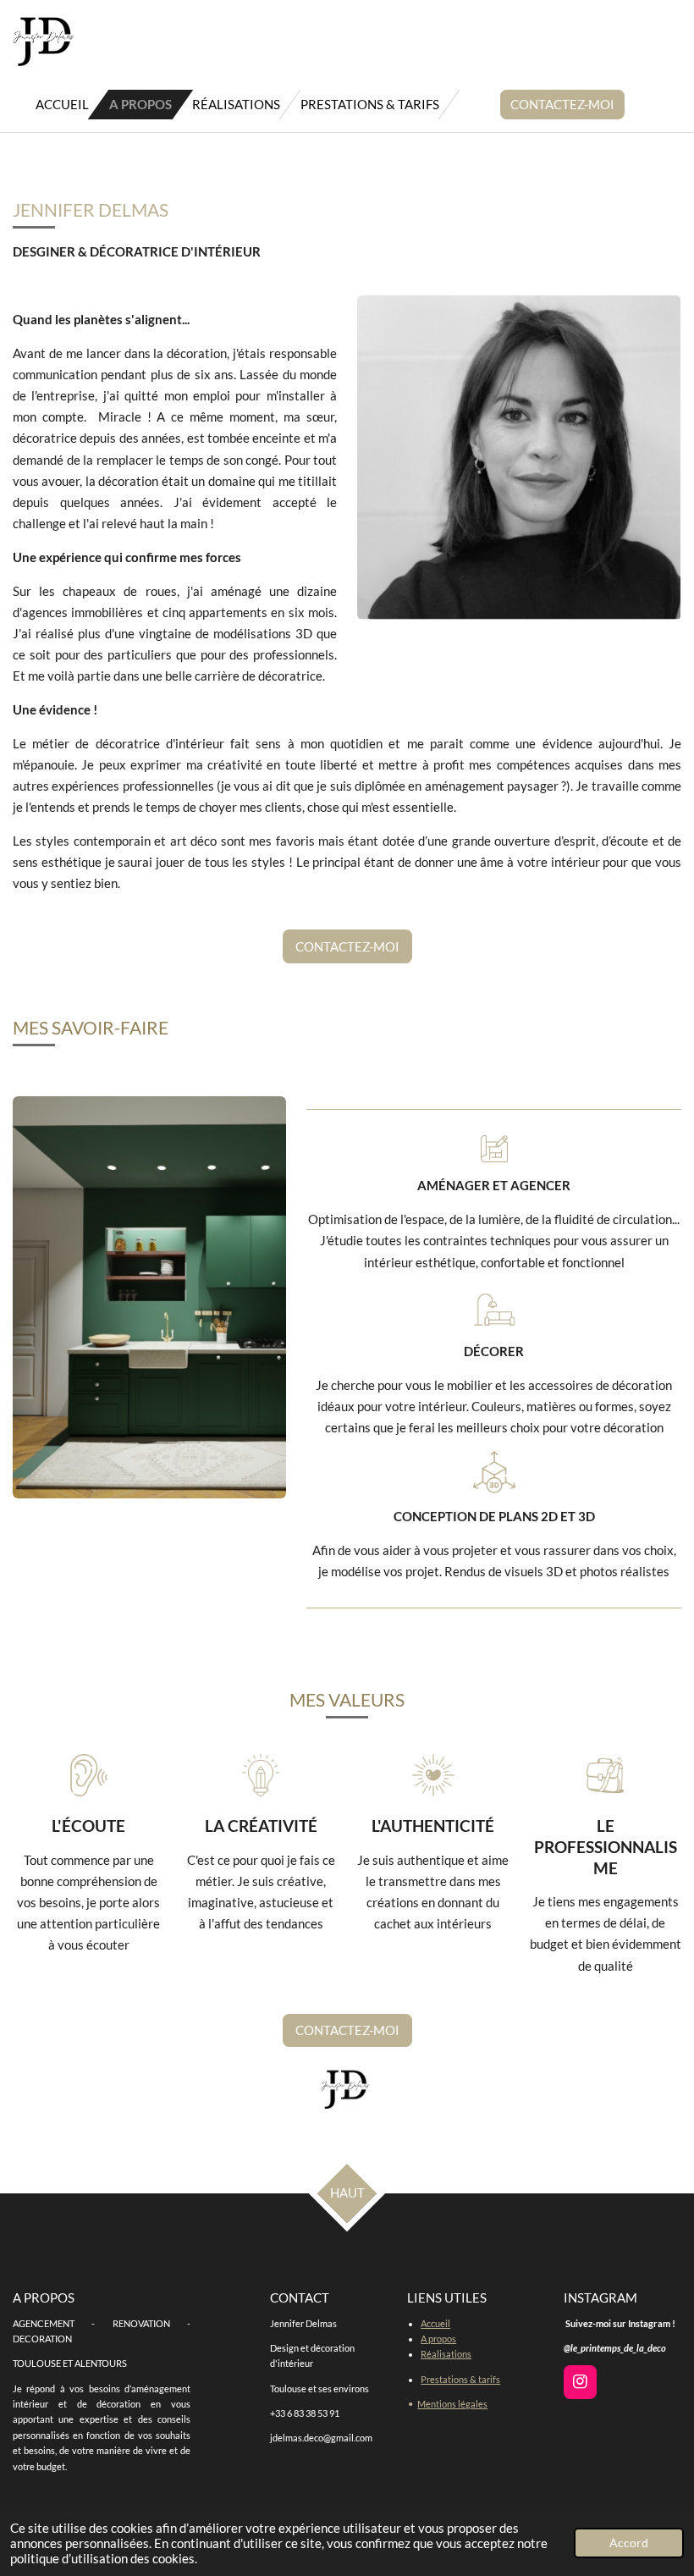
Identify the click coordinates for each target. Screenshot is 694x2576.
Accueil (435, 2323)
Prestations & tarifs (460, 2379)
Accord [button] (629, 2543)
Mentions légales (452, 2404)
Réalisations (446, 2354)
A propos (438, 2339)
